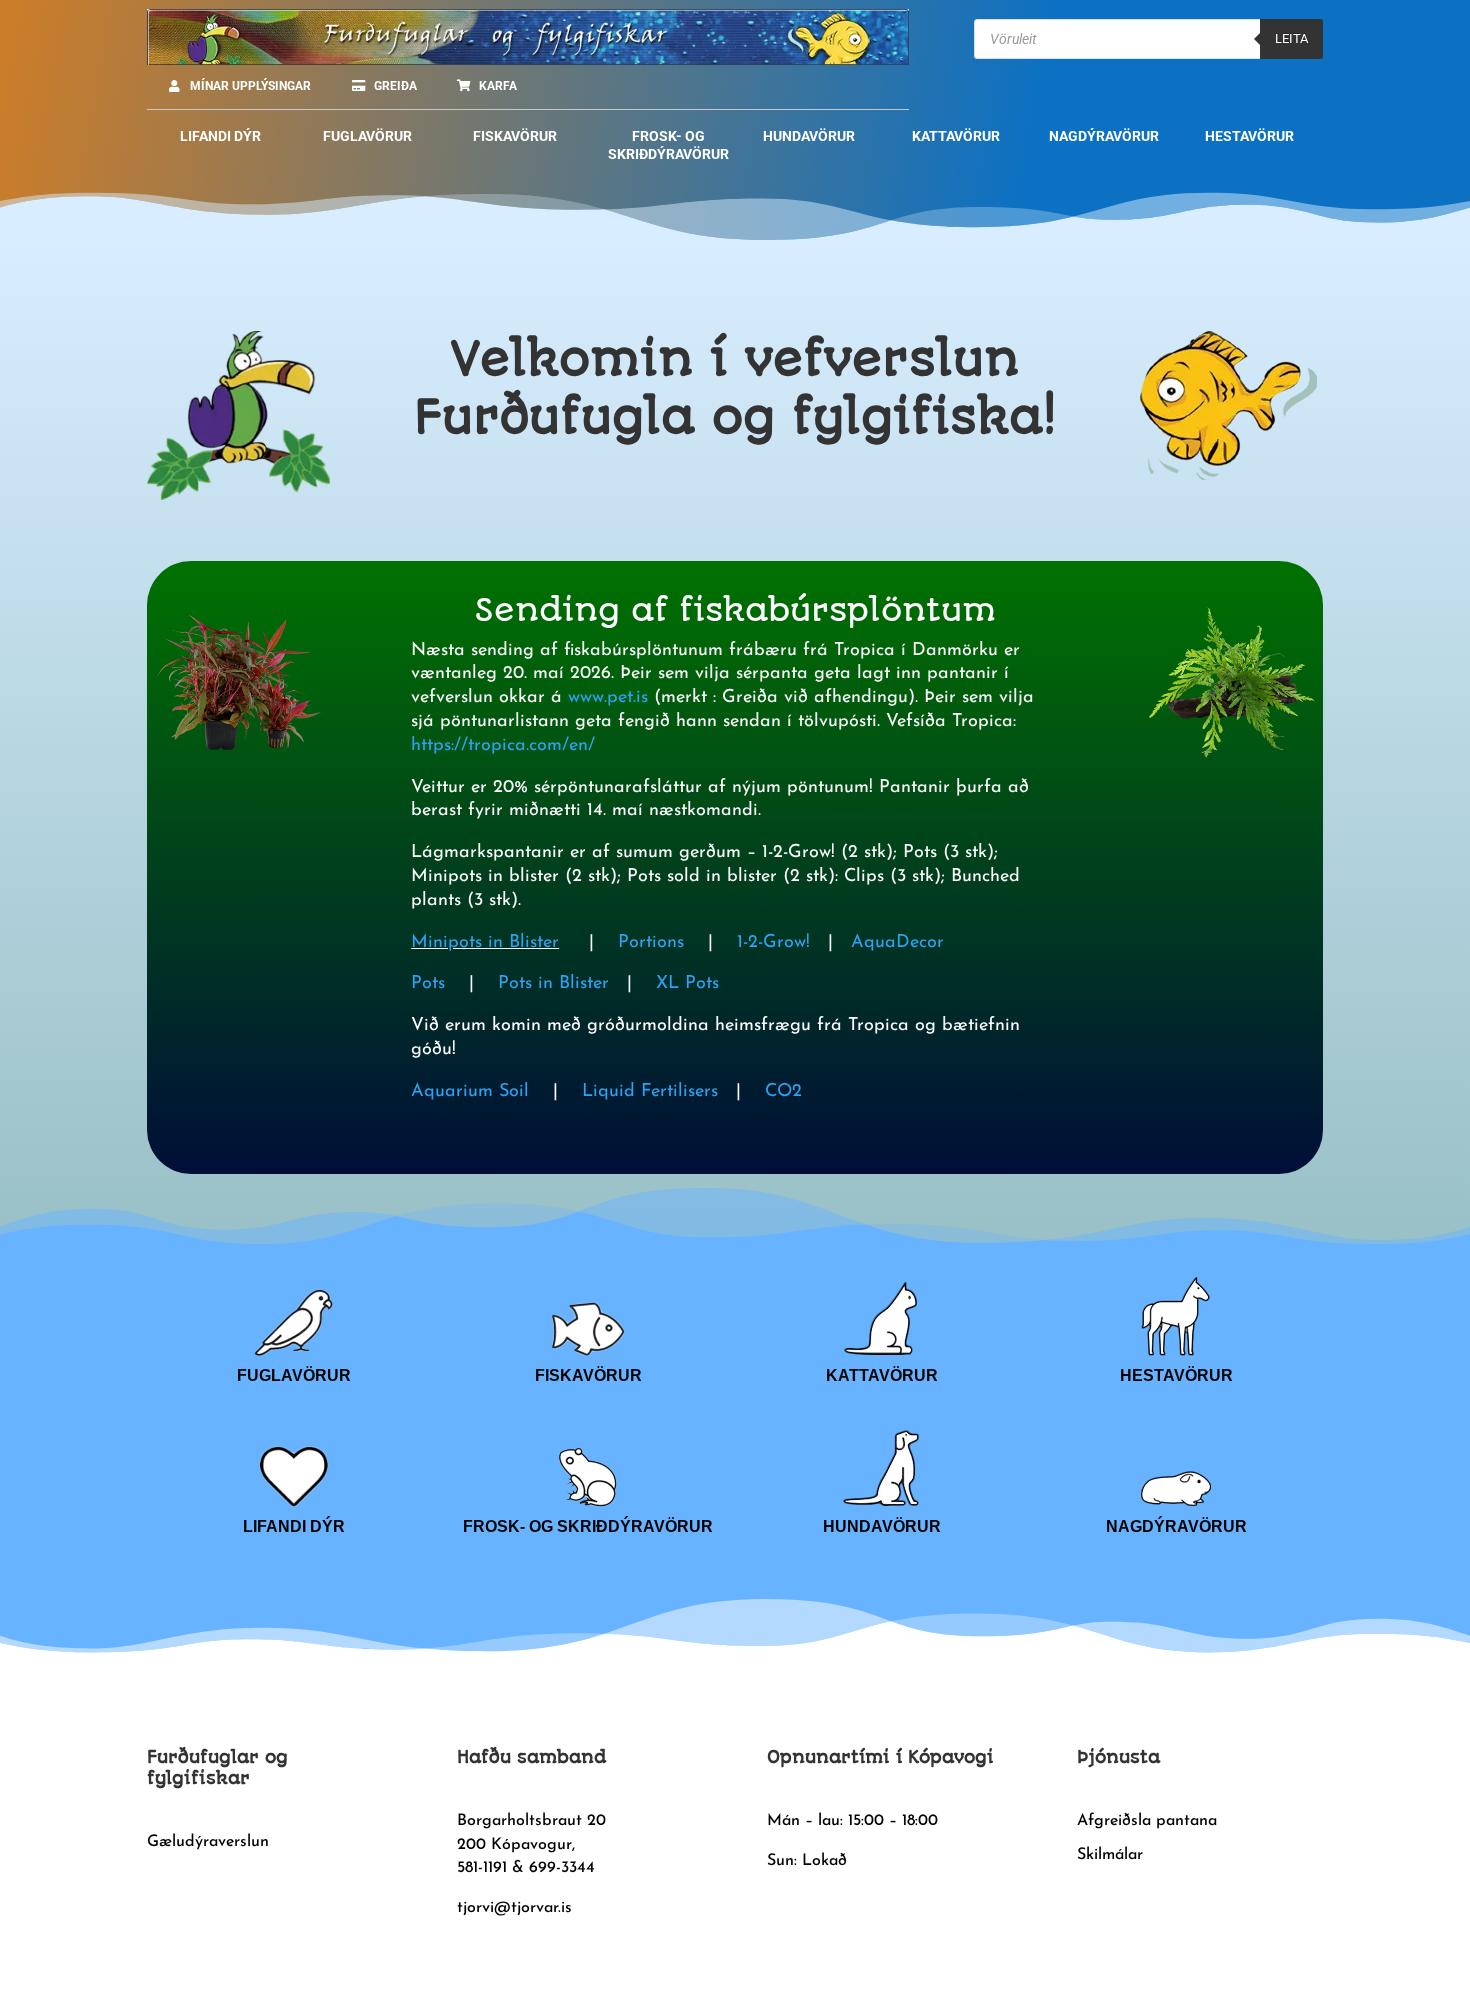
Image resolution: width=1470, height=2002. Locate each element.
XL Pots (687, 984)
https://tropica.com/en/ (503, 746)
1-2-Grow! (773, 943)
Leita (1291, 38)
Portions (651, 943)
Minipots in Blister (485, 943)
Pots (428, 984)
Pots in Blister (550, 984)
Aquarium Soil (470, 1092)
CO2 (783, 1092)
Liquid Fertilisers (650, 1092)
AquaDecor (894, 943)
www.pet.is (608, 698)
